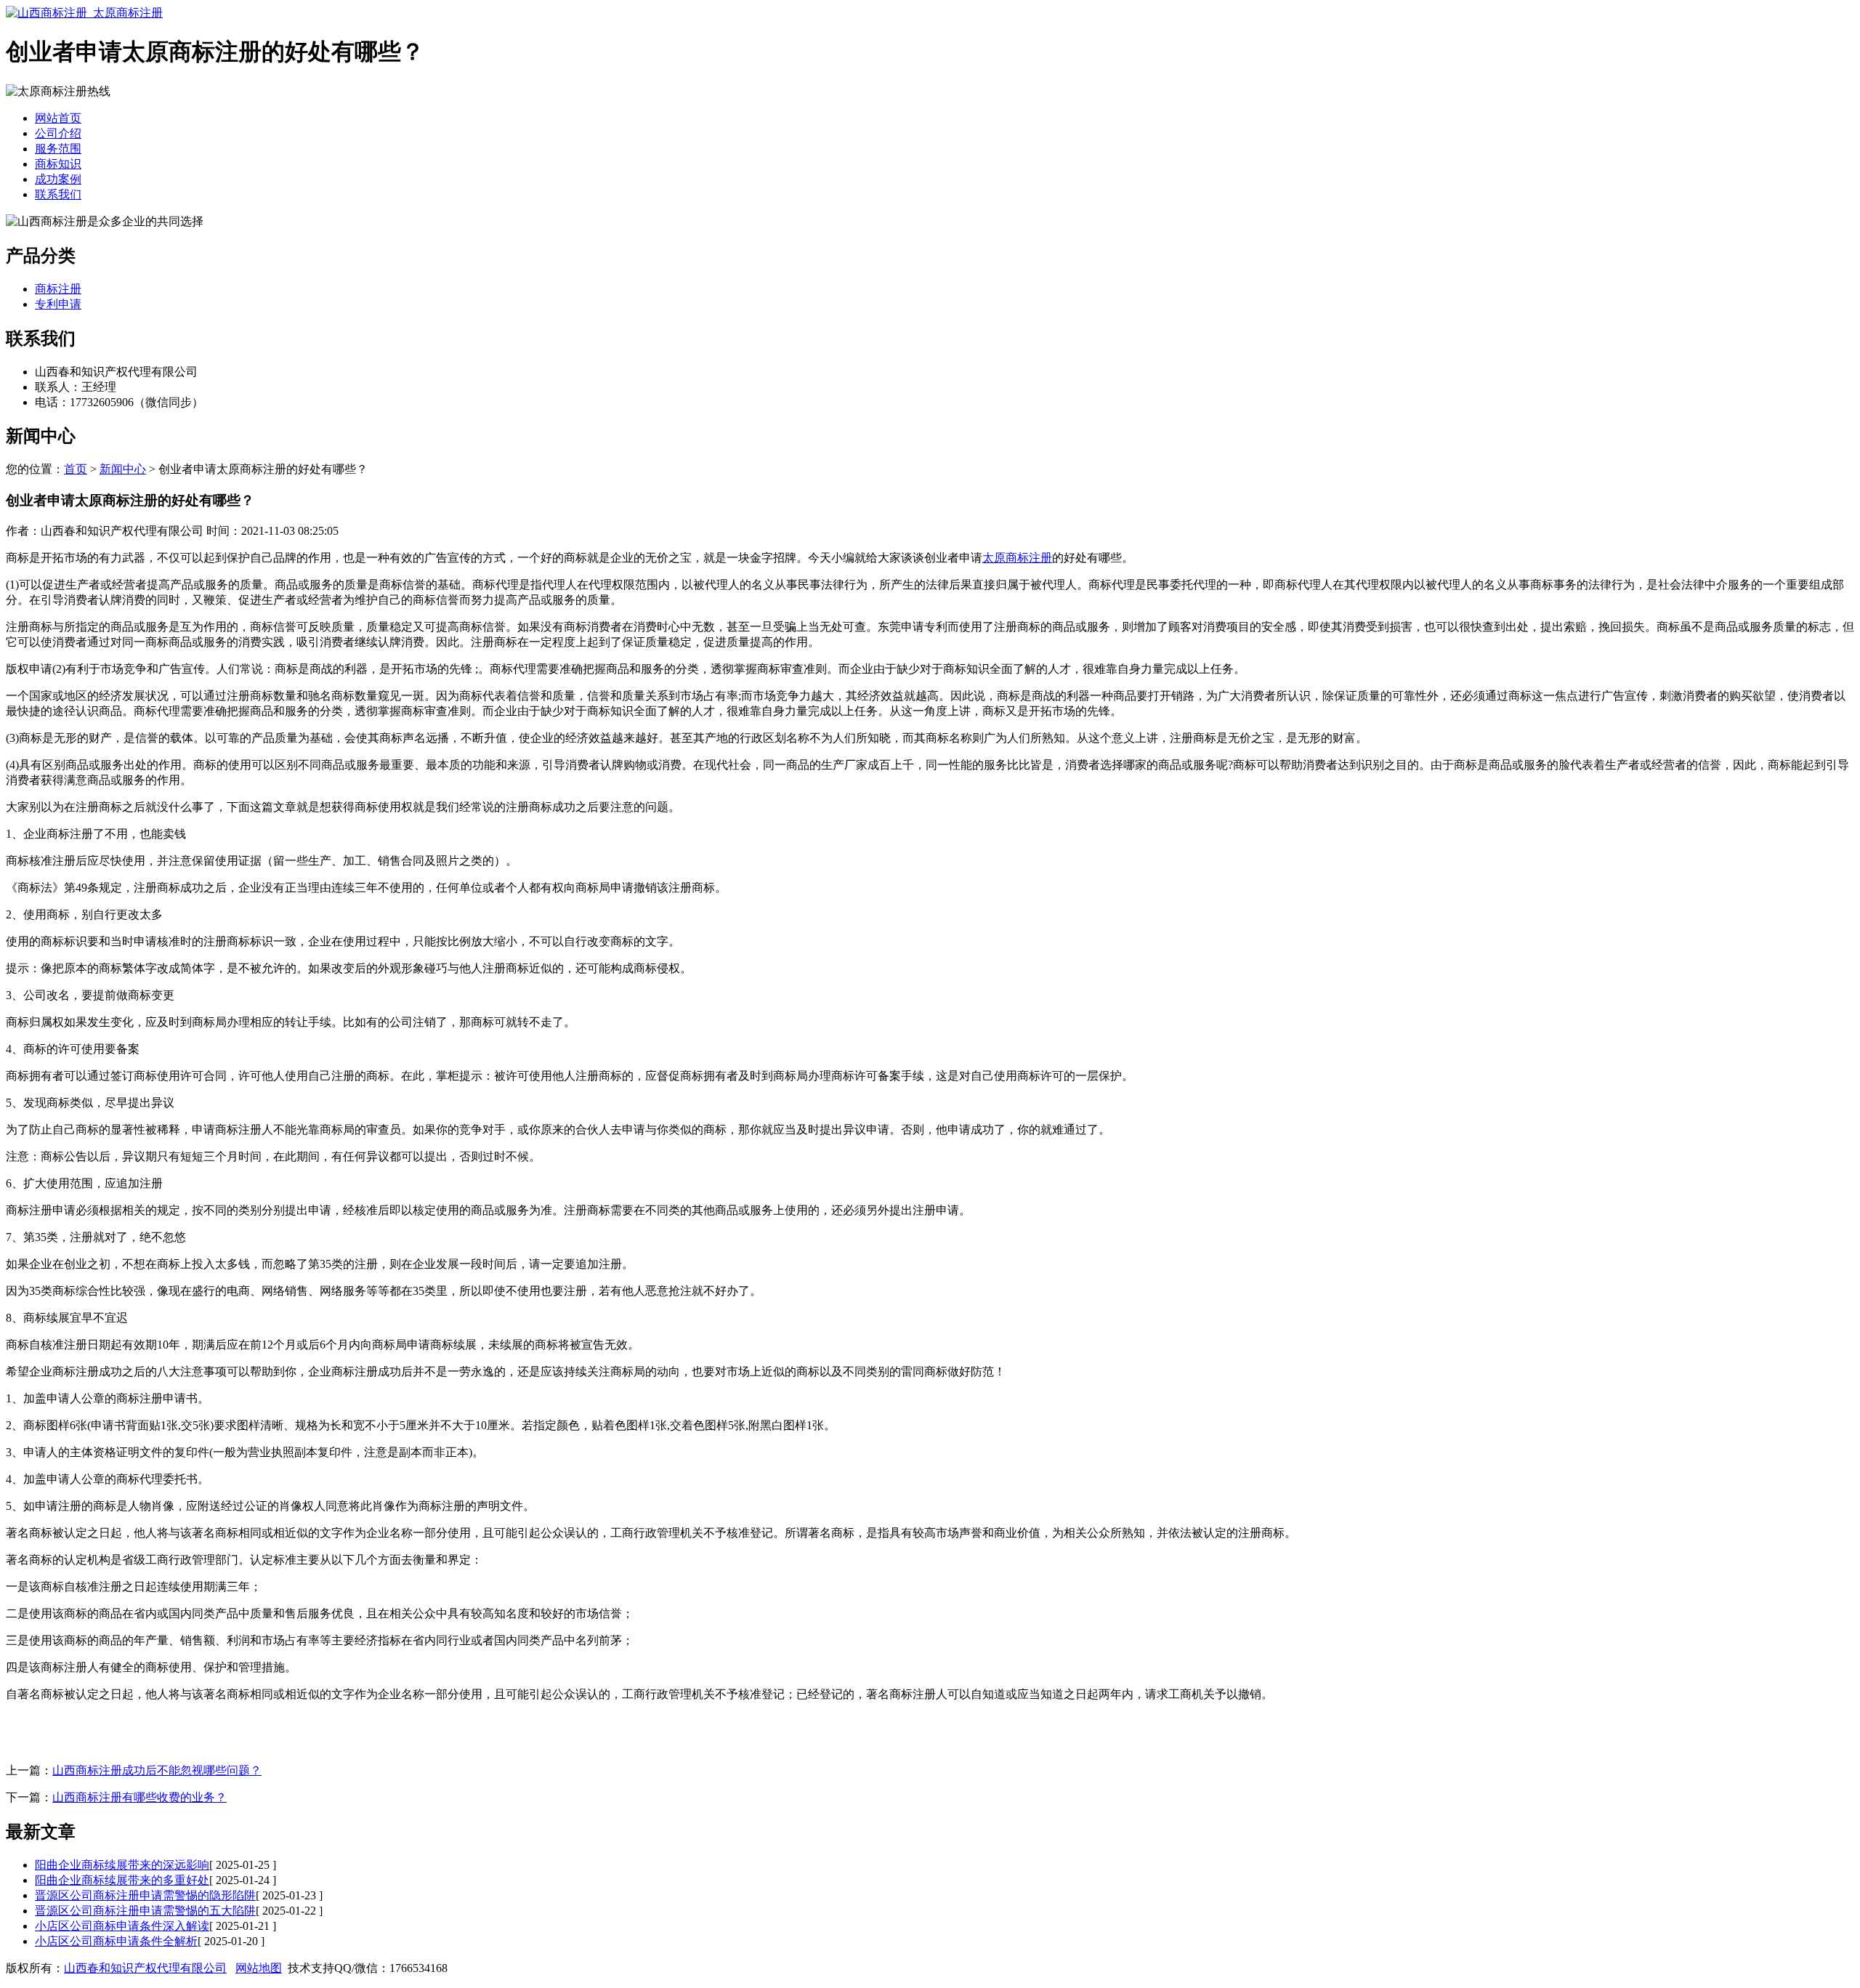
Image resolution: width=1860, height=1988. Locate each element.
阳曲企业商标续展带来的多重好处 (122, 1880)
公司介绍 (58, 133)
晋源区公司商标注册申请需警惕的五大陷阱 (145, 1911)
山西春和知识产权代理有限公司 (145, 1968)
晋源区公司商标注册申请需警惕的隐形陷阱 (145, 1895)
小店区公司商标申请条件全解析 (116, 1941)
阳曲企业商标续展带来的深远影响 (122, 1865)
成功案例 (58, 179)
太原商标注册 (1017, 558)
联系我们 (58, 194)
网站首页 (58, 118)
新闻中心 (123, 469)
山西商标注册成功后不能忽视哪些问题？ (157, 1770)
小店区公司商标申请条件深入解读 (122, 1926)
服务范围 (58, 149)
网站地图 (259, 1968)
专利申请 (58, 304)
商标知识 (58, 164)
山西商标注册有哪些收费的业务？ (139, 1797)
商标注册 (58, 289)
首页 (76, 469)
